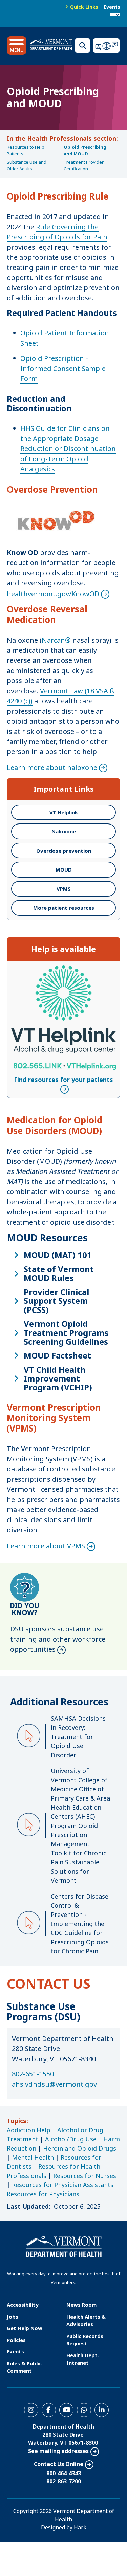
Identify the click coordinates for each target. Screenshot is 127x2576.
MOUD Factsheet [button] (57, 1355)
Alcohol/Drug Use (71, 2139)
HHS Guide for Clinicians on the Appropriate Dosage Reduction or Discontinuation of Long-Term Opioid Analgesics (68, 449)
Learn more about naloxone (52, 768)
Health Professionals (59, 138)
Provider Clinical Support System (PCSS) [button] (56, 1301)
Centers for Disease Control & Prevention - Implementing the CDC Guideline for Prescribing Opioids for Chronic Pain (80, 1924)
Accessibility (23, 2305)
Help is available (63, 949)
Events (112, 7)
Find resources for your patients (63, 970)
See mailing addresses (58, 2451)
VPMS (64, 889)
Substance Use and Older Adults (27, 165)
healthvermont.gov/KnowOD (53, 594)
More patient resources (64, 908)
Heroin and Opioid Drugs (80, 2148)
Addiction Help (29, 2130)
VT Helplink (64, 812)
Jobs (13, 2317)
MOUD (64, 869)
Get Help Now (25, 2328)
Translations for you (107, 45)
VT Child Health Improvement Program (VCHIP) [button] (58, 1379)
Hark (80, 2527)
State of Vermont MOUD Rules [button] (59, 1273)
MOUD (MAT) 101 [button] (58, 1255)
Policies (16, 2340)
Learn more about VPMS (46, 1546)
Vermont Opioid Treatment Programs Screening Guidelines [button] (66, 1333)
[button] (17, 45)
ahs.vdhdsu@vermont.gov (54, 2084)
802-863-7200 (64, 2481)
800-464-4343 (64, 2473)
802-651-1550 (33, 2074)
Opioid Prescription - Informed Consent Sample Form (63, 368)
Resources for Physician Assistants (63, 2185)
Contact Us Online (59, 2464)
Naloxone (64, 831)
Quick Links (84, 7)
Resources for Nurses (85, 2176)
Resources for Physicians (43, 2194)
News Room (81, 2305)
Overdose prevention (64, 851)
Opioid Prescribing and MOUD (85, 150)
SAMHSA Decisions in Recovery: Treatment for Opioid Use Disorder (78, 1737)
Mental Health (33, 2157)
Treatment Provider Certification (84, 165)
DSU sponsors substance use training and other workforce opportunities (58, 1639)
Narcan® (56, 640)
